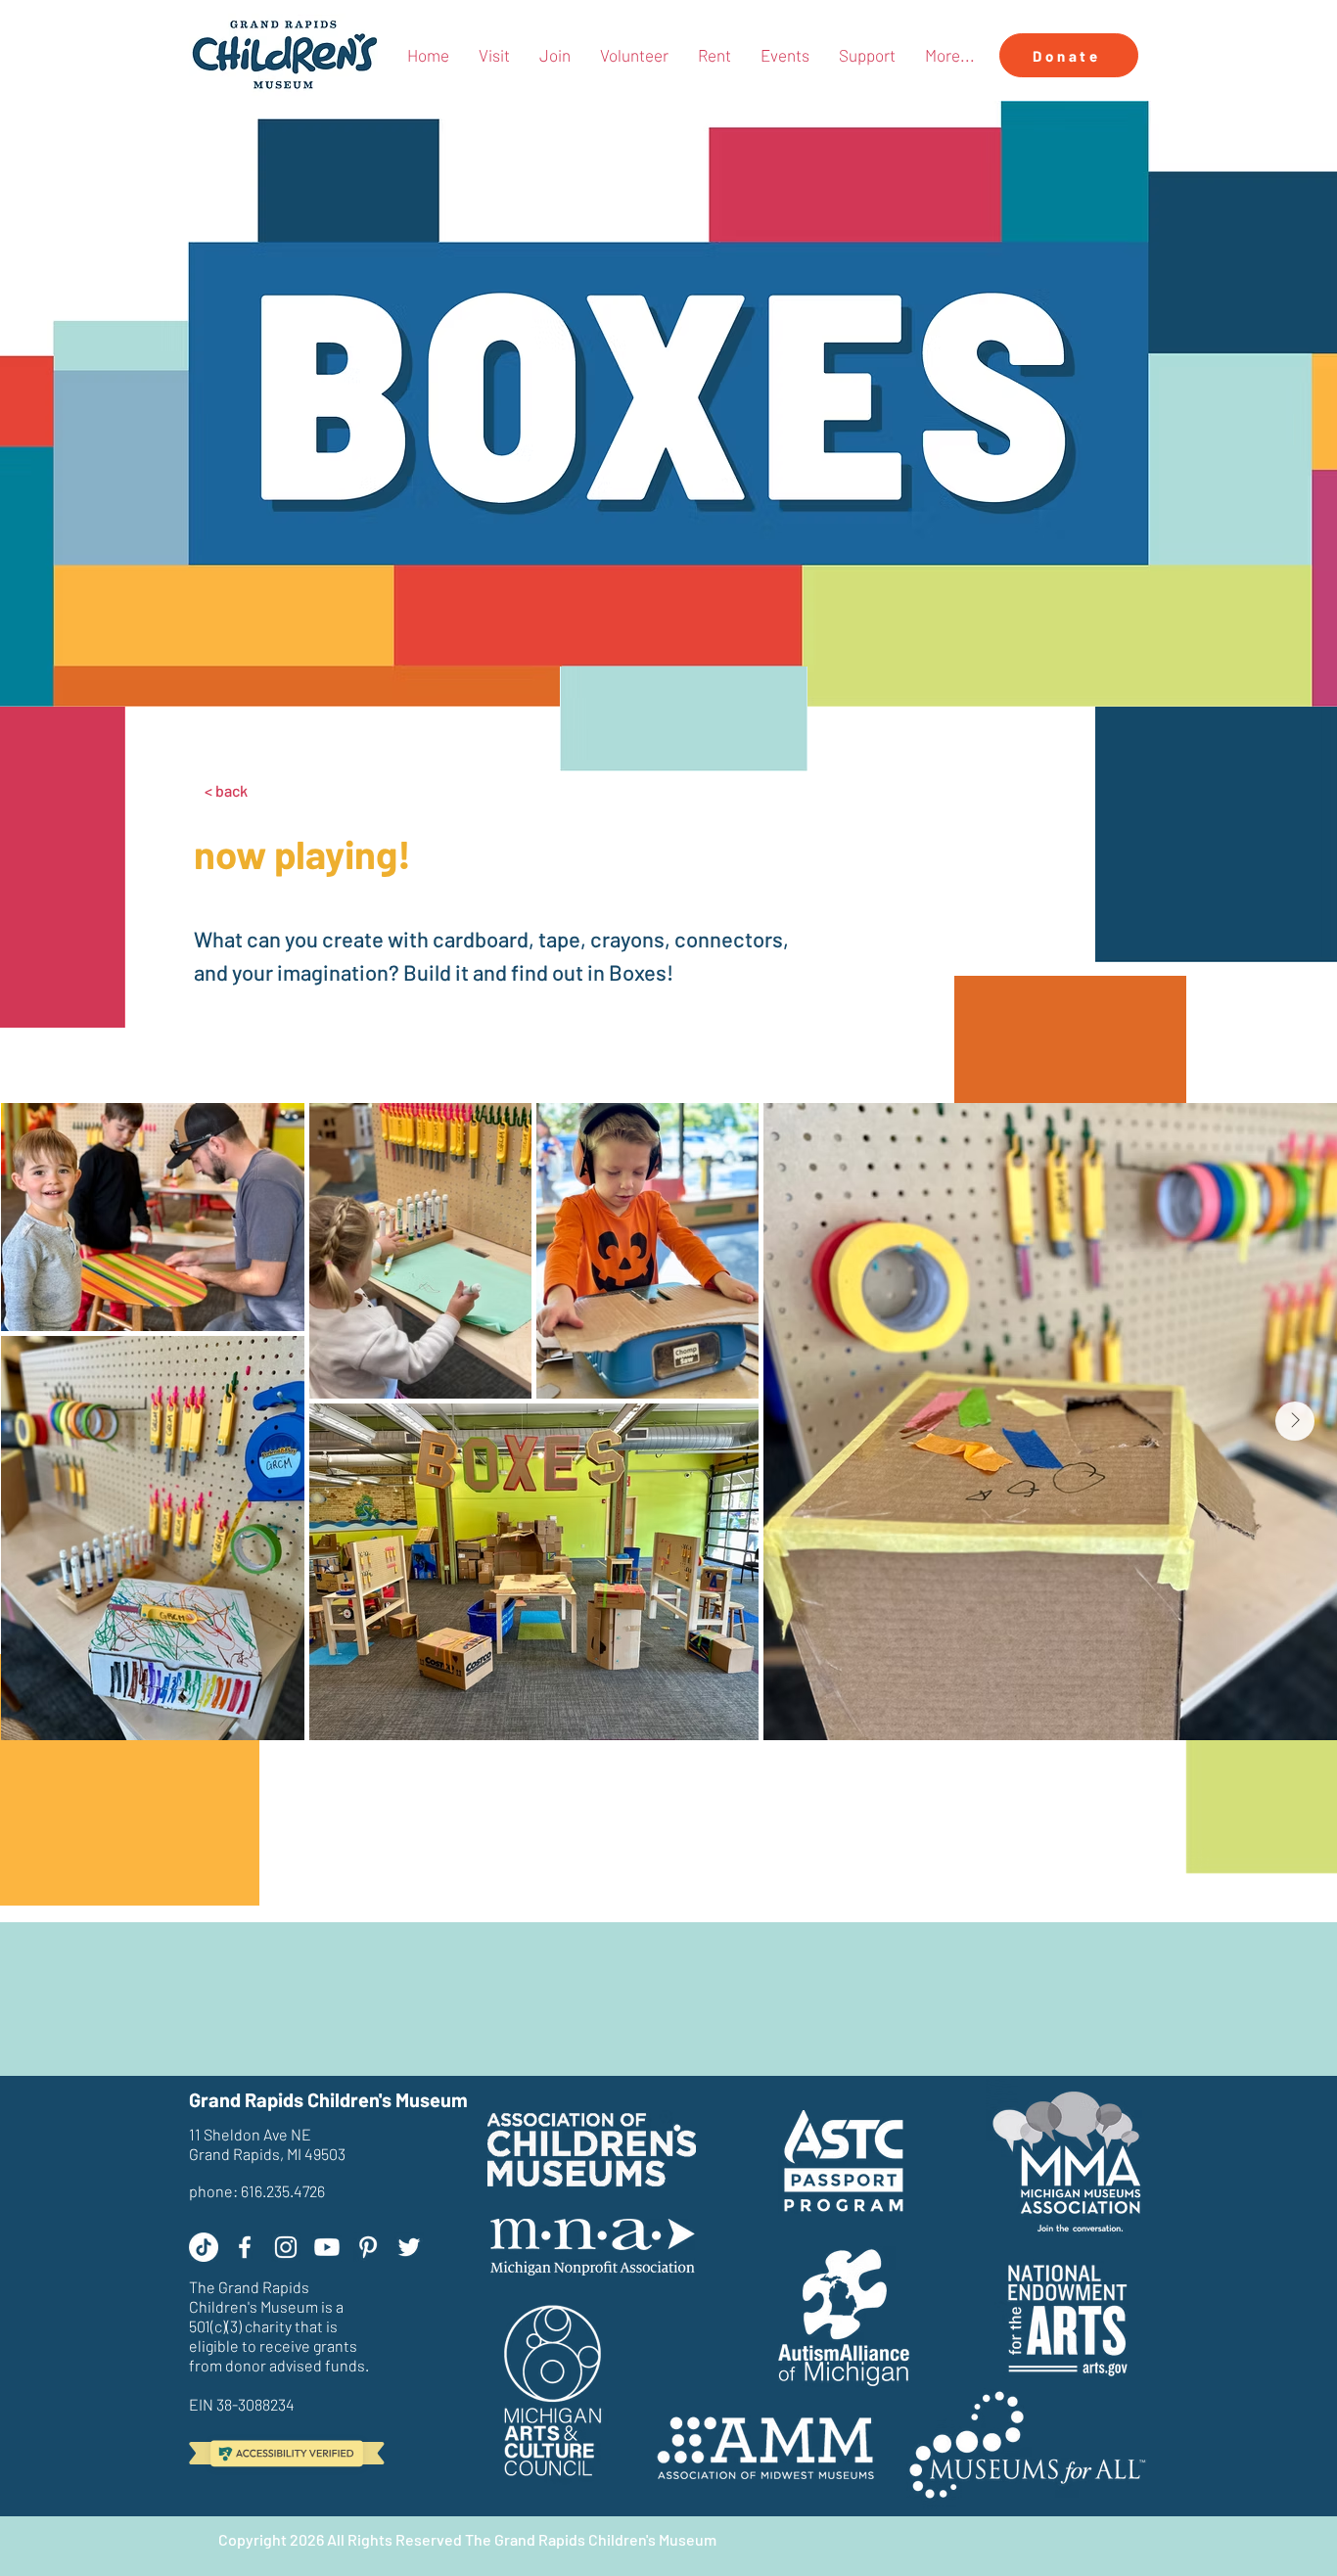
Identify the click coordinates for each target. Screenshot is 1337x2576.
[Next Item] (1295, 1421)
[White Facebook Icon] (245, 2247)
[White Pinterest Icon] (368, 2247)
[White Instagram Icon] (286, 2247)
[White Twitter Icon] (409, 2247)
